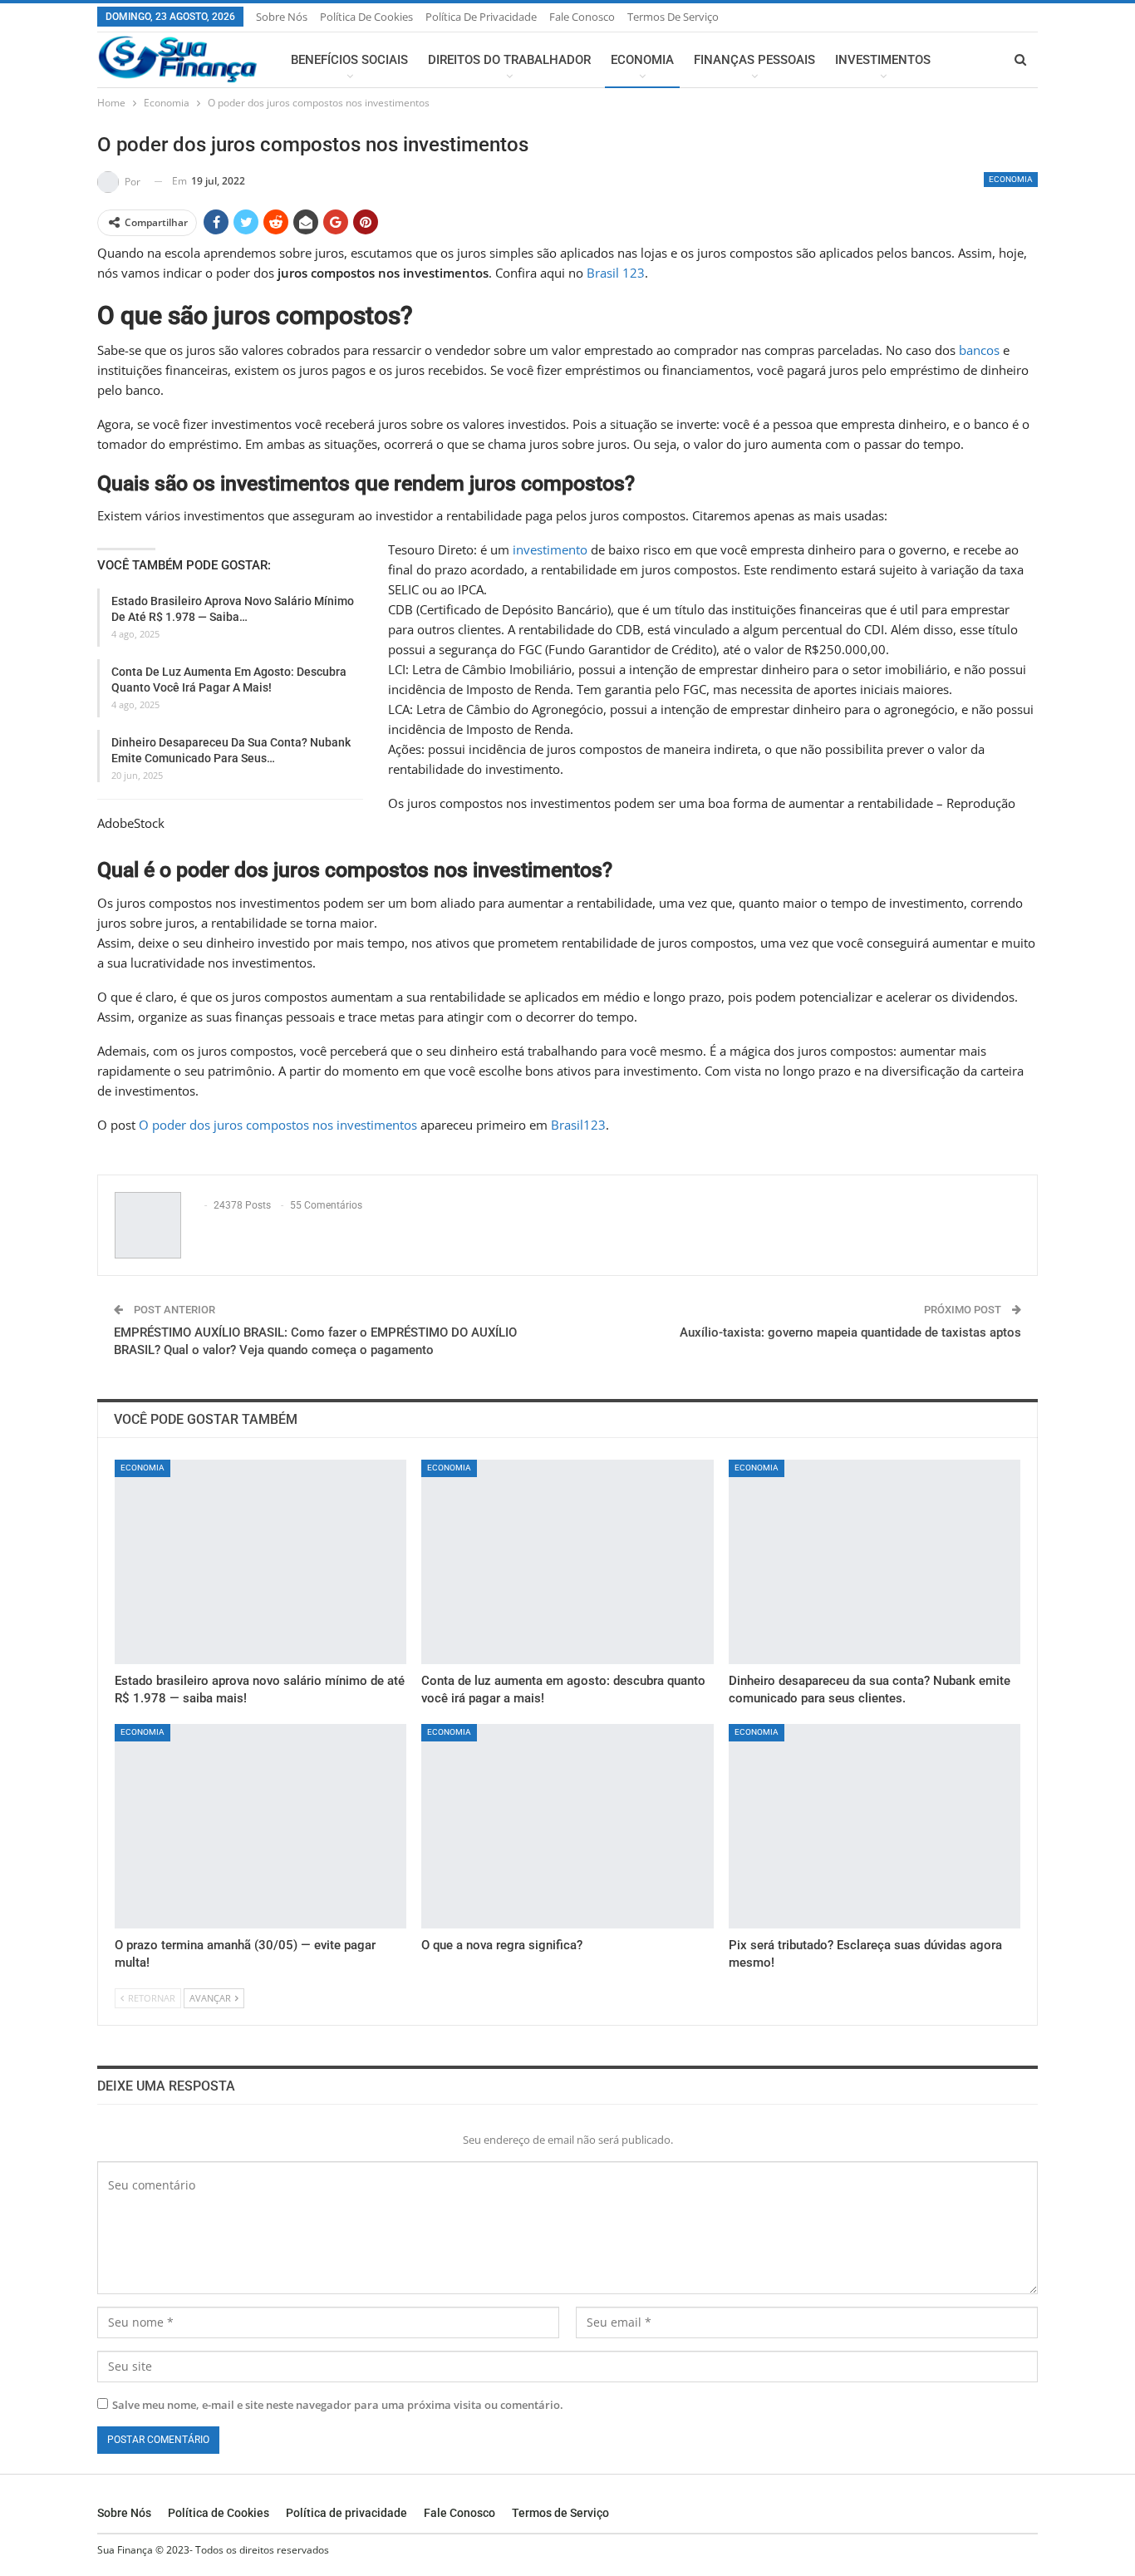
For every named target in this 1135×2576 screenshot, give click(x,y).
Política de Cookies (366, 17)
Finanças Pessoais (754, 60)
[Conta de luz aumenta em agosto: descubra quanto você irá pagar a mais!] (567, 1562)
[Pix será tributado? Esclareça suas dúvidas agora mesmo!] (875, 1826)
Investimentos (883, 60)
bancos (979, 350)
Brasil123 (578, 1125)
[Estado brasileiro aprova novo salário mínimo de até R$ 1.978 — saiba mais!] (260, 1562)
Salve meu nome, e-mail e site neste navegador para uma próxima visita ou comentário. (338, 2405)
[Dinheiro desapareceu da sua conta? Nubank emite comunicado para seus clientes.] (875, 1562)
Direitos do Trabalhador (509, 60)
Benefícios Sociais (349, 60)
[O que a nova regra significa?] (567, 1826)
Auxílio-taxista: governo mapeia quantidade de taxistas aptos (850, 1332)
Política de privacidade (481, 17)
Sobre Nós (282, 17)
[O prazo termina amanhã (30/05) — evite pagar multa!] (260, 1826)
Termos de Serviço (673, 17)
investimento (550, 549)
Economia (642, 60)
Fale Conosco (582, 17)
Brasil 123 (616, 273)
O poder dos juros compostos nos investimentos (278, 1125)
